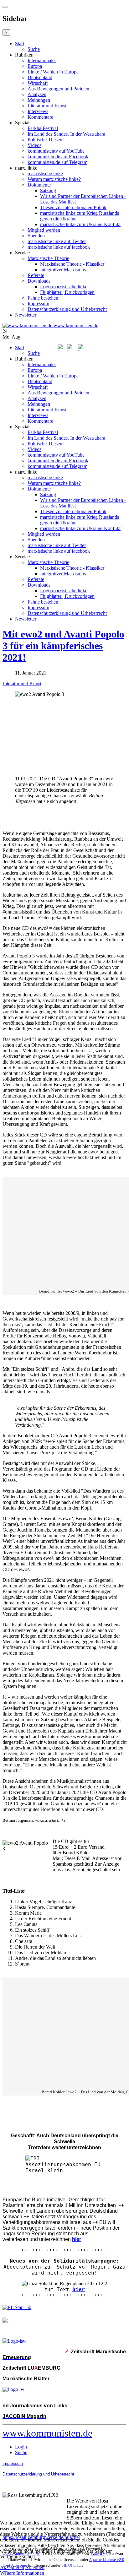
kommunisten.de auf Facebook (58, 157)
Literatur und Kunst (47, 106)
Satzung (48, 190)
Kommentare (40, 117)
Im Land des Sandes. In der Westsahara (66, 134)
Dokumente (39, 185)
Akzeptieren (12, 2567)
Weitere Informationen (22, 2573)
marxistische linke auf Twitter (57, 241)
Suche (34, 49)
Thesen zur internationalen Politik (73, 207)
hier (79, 2289)
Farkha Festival (43, 128)
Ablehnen (35, 2567)
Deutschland (40, 77)
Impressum (38, 304)
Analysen (37, 94)
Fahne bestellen (43, 298)
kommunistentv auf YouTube (56, 151)
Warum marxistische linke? (54, 179)
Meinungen (39, 100)
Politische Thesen (45, 140)
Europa (35, 66)
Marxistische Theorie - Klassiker (72, 264)
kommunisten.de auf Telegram (57, 162)
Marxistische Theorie (48, 258)
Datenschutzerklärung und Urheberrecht (67, 309)
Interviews (38, 111)
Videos (34, 145)
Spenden (36, 236)
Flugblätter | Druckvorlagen (67, 292)
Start (20, 43)
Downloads (39, 281)
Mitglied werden (44, 230)
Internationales (42, 60)
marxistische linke (45, 174)
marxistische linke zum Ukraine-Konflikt (80, 224)
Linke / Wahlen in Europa (53, 72)
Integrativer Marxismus (63, 270)
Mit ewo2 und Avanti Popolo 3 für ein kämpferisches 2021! (63, 646)
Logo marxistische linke (64, 287)
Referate (36, 275)
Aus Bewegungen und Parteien (58, 89)
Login (21, 2447)
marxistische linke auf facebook (59, 247)
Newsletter (26, 315)
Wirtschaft (38, 83)
